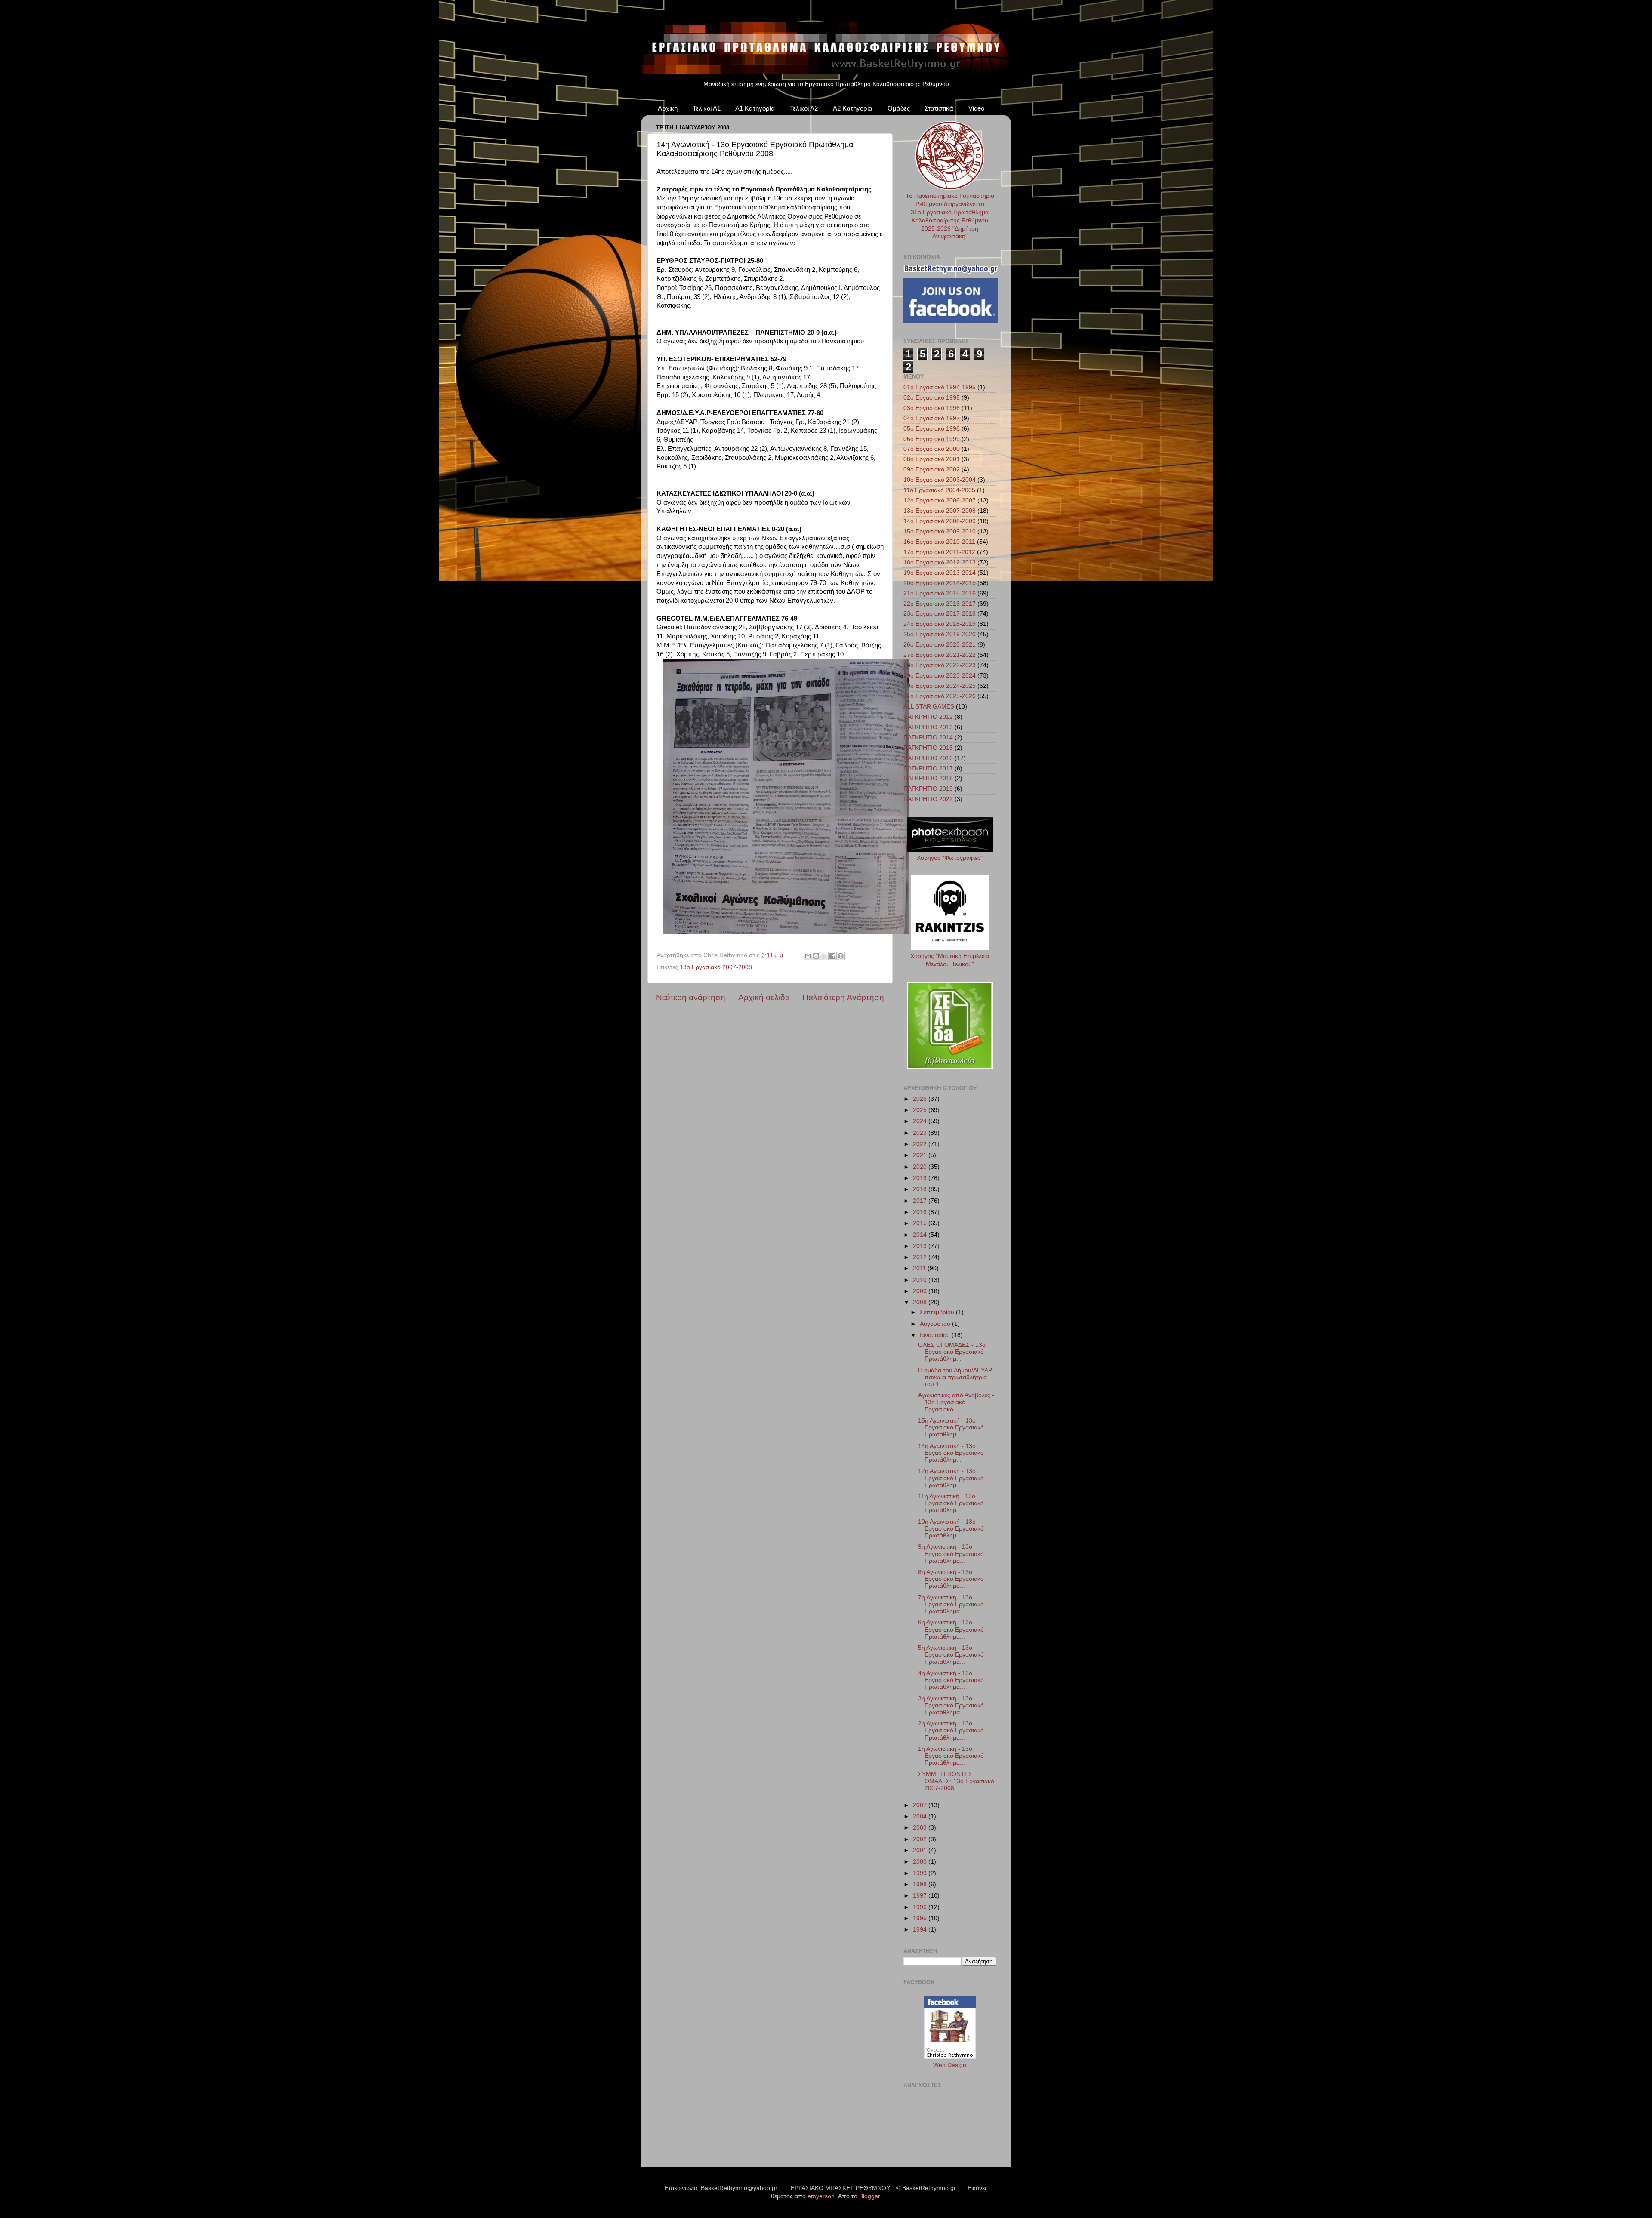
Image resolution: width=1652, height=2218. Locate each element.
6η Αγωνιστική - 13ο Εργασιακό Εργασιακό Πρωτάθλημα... (951, 1629)
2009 (921, 1291)
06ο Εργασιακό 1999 (932, 439)
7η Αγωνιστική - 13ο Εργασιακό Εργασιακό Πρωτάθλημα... (951, 1604)
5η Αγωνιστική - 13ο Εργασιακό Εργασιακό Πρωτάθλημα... (951, 1655)
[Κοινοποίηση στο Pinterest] (841, 956)
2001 (921, 1850)
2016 (921, 1212)
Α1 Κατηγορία (755, 108)
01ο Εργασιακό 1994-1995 (940, 387)
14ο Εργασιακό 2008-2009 (940, 521)
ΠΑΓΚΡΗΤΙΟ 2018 (928, 778)
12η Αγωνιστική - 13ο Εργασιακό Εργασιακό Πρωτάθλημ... (951, 1478)
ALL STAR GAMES (929, 707)
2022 (921, 1144)
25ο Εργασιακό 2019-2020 (940, 634)
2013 (921, 1246)
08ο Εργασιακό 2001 (932, 459)
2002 (921, 1839)
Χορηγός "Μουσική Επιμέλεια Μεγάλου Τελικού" (950, 960)
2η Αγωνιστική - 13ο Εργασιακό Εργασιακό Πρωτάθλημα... (951, 1730)
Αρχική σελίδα (764, 997)
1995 (921, 1918)
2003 (921, 1828)
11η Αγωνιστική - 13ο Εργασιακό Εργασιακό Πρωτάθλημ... (951, 1503)
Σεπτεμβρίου (938, 1312)
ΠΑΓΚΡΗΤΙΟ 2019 (928, 789)
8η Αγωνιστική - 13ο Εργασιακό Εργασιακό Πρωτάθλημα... (951, 1579)
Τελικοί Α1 (707, 108)
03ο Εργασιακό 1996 (932, 408)
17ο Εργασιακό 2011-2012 (939, 552)
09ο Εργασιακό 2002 (932, 470)
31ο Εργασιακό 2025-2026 (940, 696)
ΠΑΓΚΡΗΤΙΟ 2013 (928, 727)
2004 (921, 1816)
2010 (921, 1280)
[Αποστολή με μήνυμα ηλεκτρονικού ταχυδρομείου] (808, 956)
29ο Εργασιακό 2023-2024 (940, 676)
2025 (921, 1110)
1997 (921, 1896)
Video (976, 108)
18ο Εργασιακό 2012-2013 (940, 562)
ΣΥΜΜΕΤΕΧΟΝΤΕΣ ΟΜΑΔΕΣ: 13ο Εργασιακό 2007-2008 (956, 1781)
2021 (921, 1155)
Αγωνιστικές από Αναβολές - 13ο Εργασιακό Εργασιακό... (956, 1402)
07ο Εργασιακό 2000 (932, 449)
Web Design (950, 2065)
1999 (921, 1873)
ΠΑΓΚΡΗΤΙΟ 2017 (928, 769)
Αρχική (668, 108)
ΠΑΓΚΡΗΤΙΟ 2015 (928, 748)
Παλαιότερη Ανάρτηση (843, 997)
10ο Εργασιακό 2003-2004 (940, 480)
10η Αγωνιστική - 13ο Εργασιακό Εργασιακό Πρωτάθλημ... (951, 1529)
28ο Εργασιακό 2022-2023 (940, 665)
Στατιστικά (939, 108)
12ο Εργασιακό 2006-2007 (940, 501)
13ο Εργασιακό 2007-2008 (716, 967)
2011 (920, 1268)
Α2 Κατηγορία (853, 108)
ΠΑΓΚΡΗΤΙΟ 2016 (928, 758)
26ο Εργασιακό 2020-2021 (940, 645)
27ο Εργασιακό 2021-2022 (940, 655)
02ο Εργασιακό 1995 (932, 398)
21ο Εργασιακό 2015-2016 (940, 593)
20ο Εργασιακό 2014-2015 (940, 583)
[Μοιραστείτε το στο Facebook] (832, 956)
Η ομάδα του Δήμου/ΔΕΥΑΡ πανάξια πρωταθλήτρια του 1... (955, 1377)
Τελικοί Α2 (804, 108)
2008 (921, 1302)
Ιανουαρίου (936, 1335)
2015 (921, 1223)
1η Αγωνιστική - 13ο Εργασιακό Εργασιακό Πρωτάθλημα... (951, 1756)
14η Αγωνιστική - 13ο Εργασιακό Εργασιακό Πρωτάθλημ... (951, 1453)
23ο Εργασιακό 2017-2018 (940, 614)
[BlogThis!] (816, 956)
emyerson (821, 2196)
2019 (921, 1178)
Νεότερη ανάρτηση (691, 997)
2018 (921, 1189)
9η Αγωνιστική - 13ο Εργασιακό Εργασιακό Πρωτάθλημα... (951, 1554)
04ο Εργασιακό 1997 (932, 418)
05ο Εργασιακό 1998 (932, 429)
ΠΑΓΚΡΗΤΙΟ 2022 (928, 799)
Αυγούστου (936, 1324)
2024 (921, 1121)
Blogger (869, 2196)
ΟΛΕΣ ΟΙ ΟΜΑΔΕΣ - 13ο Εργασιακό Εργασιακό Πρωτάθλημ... (952, 1352)
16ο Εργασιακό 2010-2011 (939, 542)
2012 (921, 1257)
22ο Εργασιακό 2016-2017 (940, 604)
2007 (921, 1805)
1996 (921, 1907)
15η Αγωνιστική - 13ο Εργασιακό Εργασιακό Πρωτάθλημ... (951, 1428)
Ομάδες (899, 108)
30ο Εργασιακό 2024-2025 (940, 686)
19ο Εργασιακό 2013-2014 (940, 573)
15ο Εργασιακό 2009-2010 (940, 531)
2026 (921, 1099)
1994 (921, 1930)
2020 (921, 1167)
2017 (921, 1201)
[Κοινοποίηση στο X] (824, 956)
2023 (921, 1133)
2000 (921, 1862)
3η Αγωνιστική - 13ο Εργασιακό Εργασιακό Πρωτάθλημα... (951, 1705)
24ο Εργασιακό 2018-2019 (940, 624)
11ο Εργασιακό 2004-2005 (939, 490)
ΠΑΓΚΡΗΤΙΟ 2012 (928, 717)
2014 (921, 1235)
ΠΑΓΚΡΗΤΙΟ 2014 (928, 738)
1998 (921, 1884)
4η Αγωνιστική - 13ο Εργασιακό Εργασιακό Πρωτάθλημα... (951, 1680)
